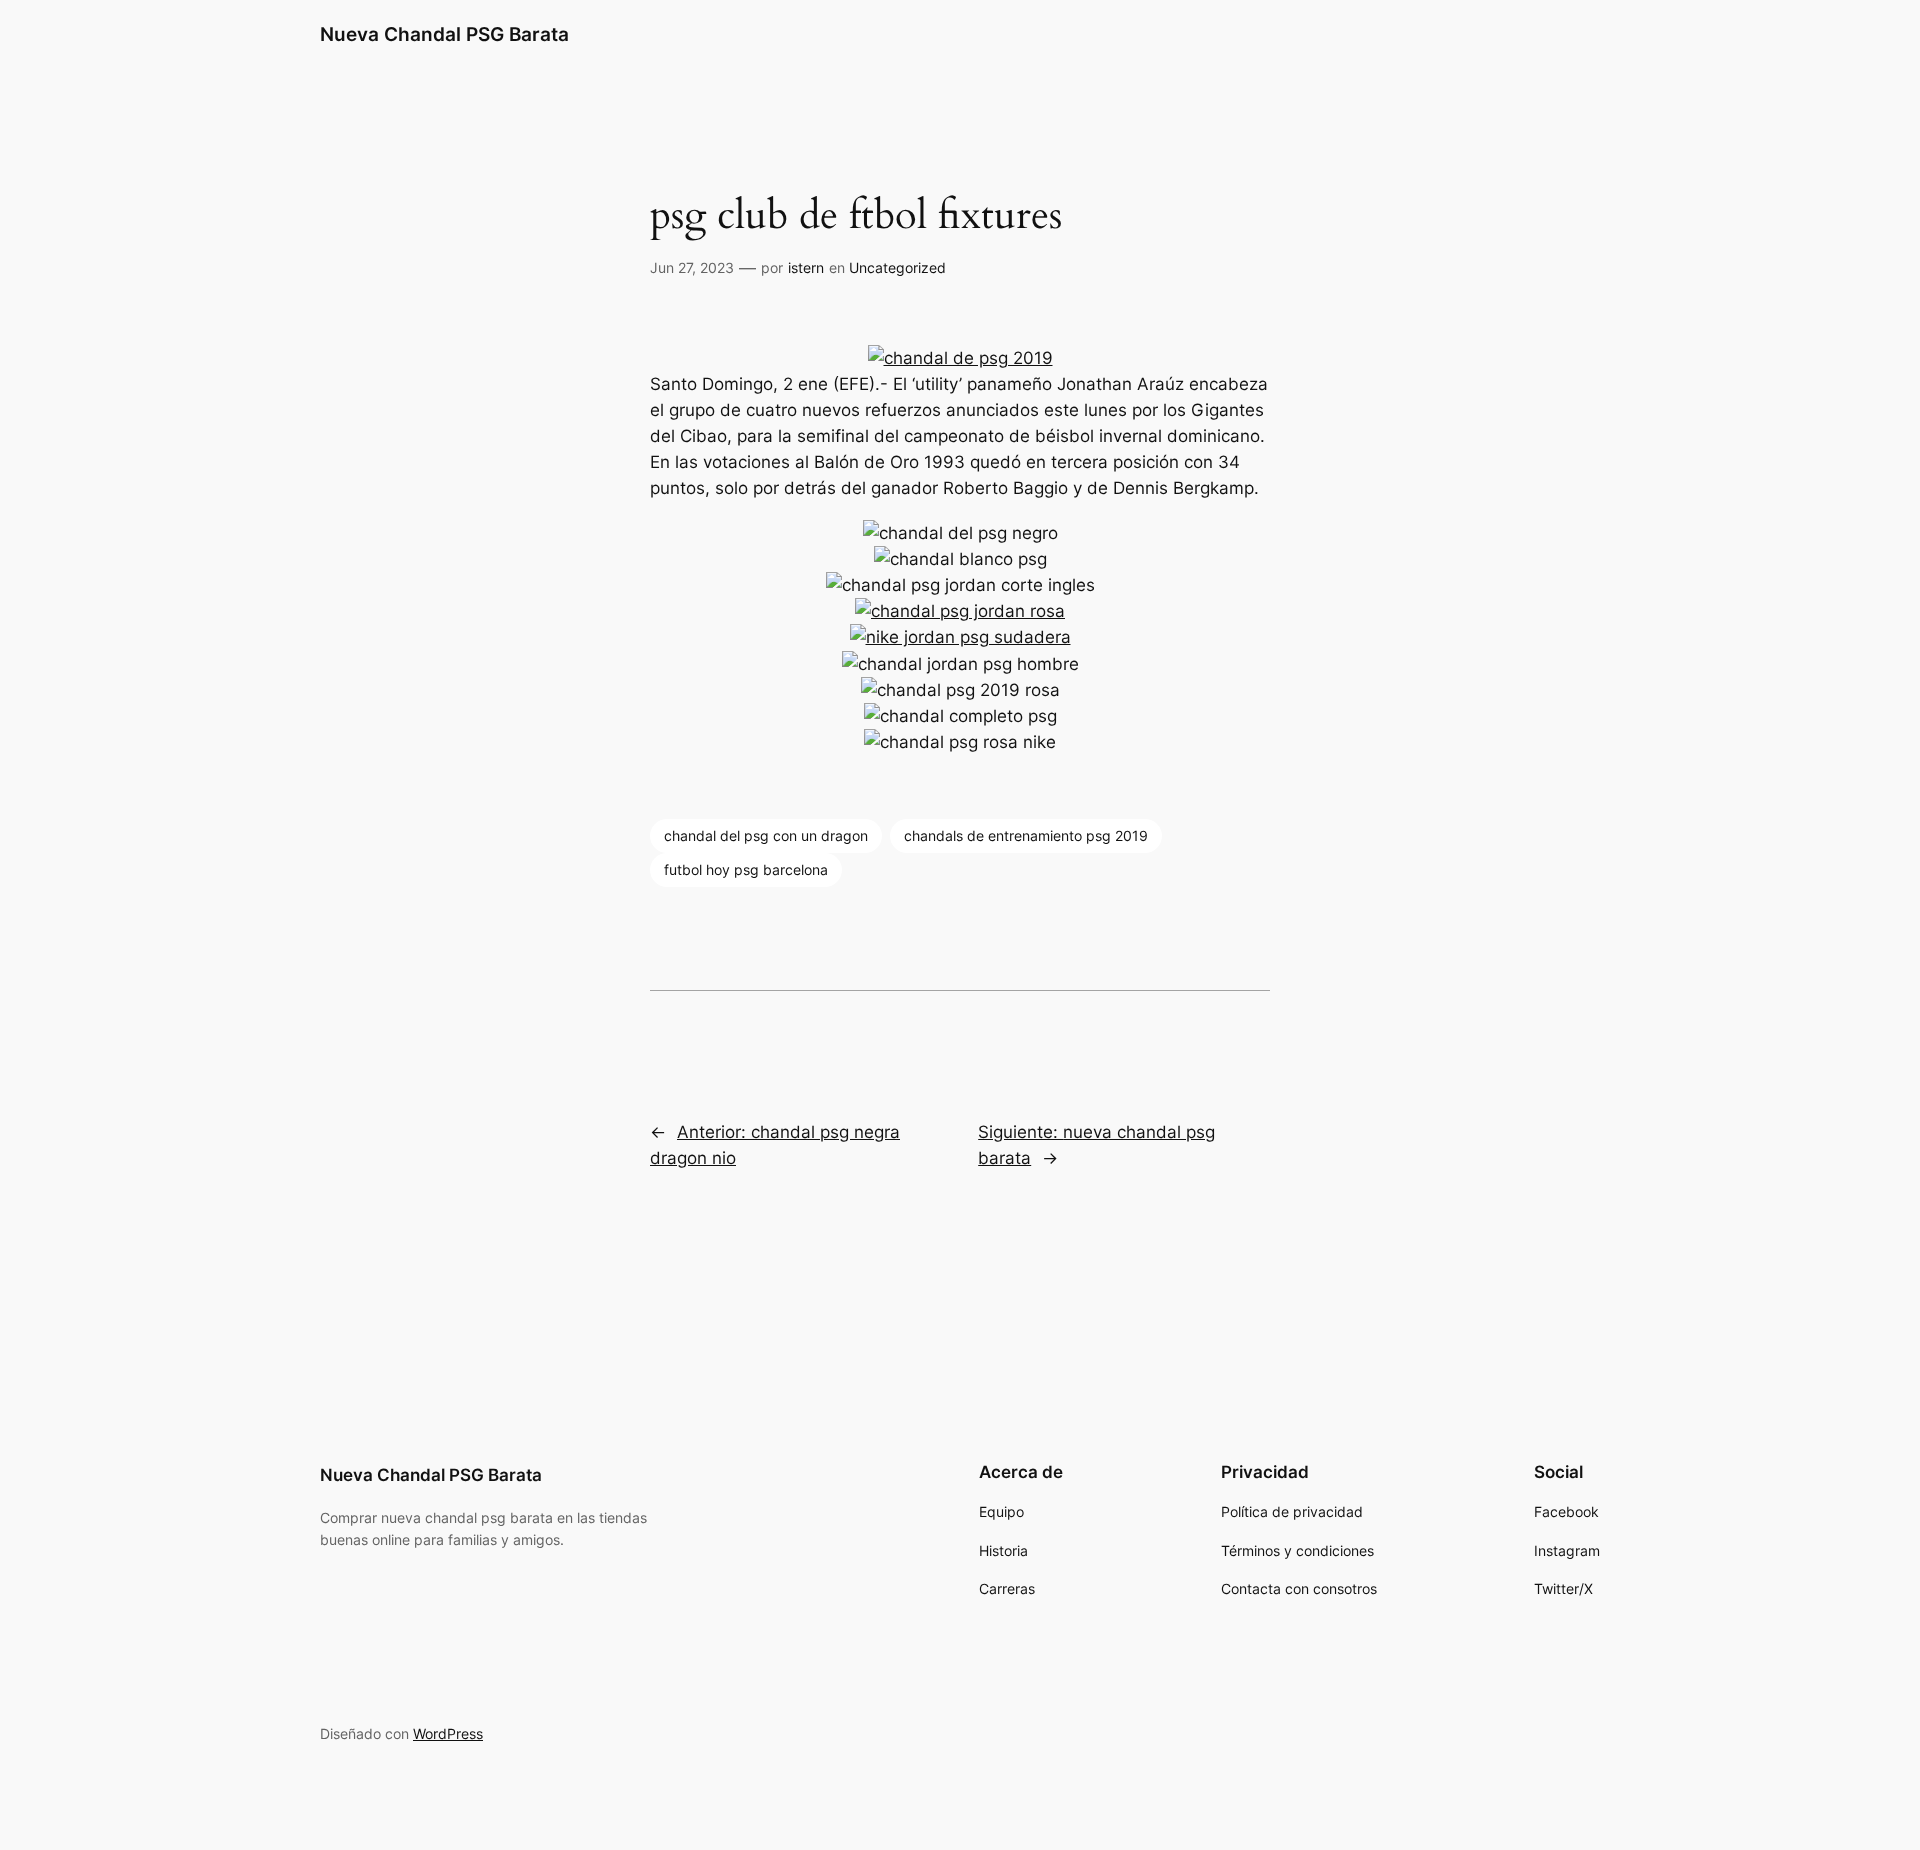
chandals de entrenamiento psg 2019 (1026, 835)
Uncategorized (897, 267)
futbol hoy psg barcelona (746, 869)
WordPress (448, 1733)
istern (806, 267)
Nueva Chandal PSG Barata (444, 34)
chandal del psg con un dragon (766, 835)
